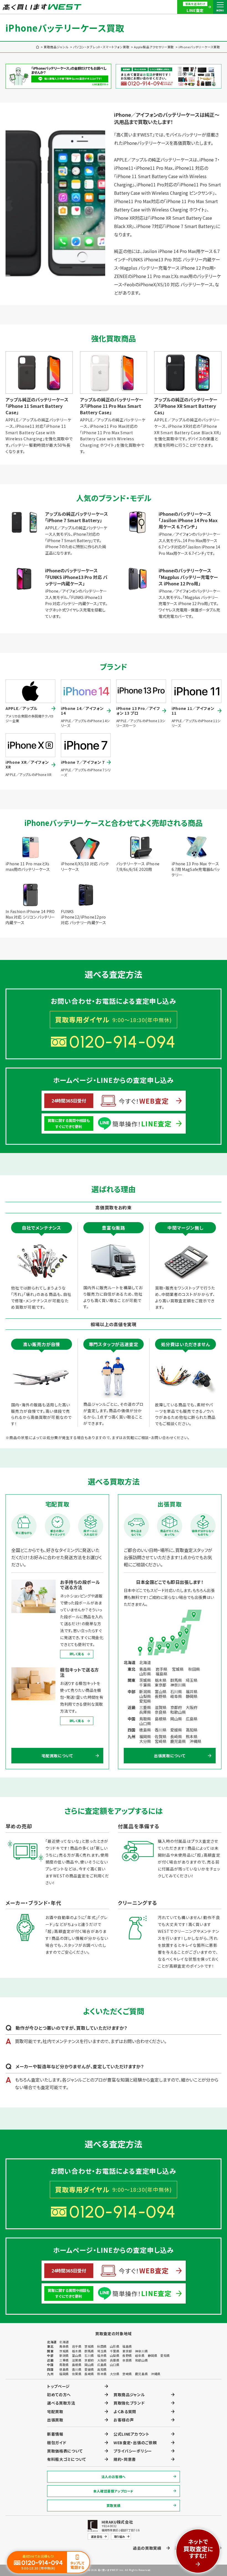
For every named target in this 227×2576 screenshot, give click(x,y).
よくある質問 (125, 2411)
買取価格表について (65, 2451)
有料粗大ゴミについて (67, 2459)
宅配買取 (55, 2411)
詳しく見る (77, 1654)
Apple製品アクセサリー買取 (154, 47)
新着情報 (55, 2434)
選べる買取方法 (61, 2403)
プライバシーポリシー (133, 2451)
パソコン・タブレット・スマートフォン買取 (101, 47)
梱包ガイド (57, 2443)
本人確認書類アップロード (114, 2491)
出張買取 (55, 2420)
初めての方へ (59, 2395)
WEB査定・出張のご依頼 (135, 2443)
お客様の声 (124, 2420)
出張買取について (170, 1756)
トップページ (58, 2386)
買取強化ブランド (129, 2403)
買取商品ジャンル (56, 47)
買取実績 (114, 2505)
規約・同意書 (125, 2459)
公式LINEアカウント (131, 2434)
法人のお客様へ (114, 2477)
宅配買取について (57, 1756)
